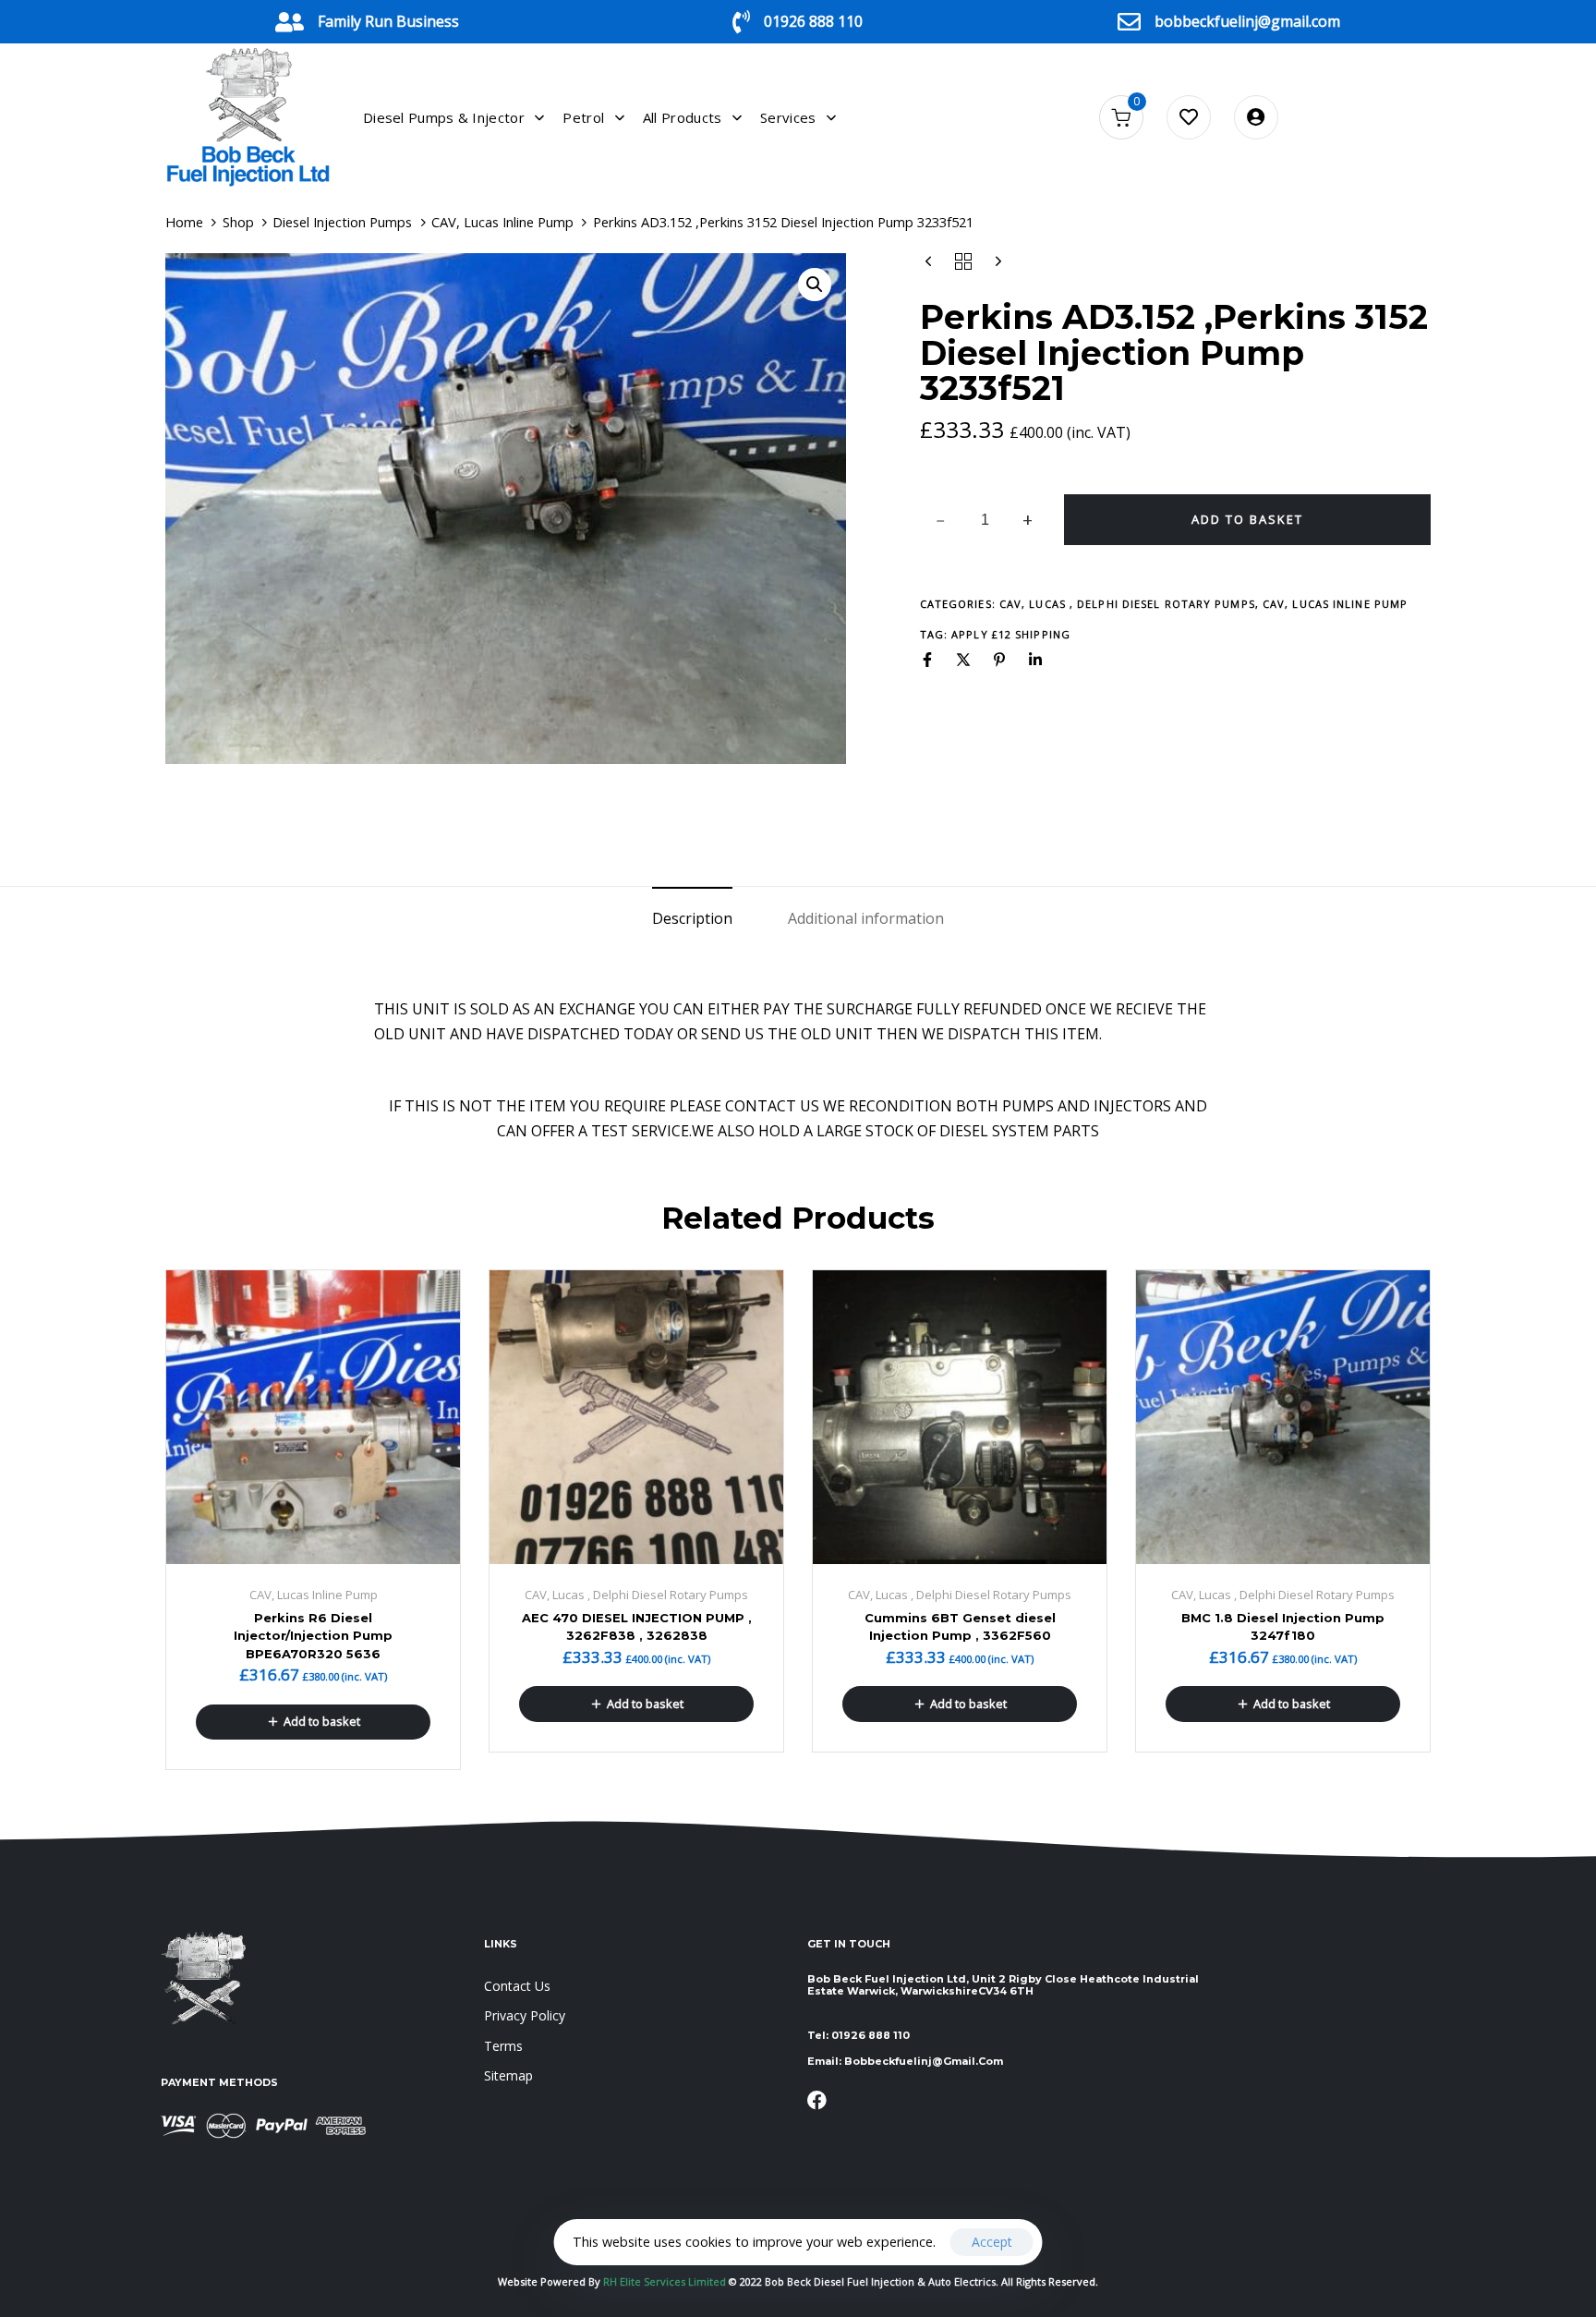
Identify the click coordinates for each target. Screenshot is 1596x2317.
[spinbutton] (985, 520)
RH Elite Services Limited (666, 2281)
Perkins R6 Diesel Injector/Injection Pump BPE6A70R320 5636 (313, 1636)
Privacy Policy (525, 2015)
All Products (683, 117)
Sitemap (508, 2075)
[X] (963, 660)
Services (788, 117)
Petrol (583, 117)
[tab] (692, 919)
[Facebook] (927, 660)
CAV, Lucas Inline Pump (502, 222)
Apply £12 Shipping (1011, 634)
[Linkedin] (1035, 660)
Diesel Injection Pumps (342, 222)
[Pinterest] (999, 660)
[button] (815, 285)
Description (692, 918)
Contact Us (517, 1986)
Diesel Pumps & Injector (444, 117)
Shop (238, 222)
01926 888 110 (813, 21)
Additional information (866, 918)
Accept (992, 2242)
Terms (503, 2046)
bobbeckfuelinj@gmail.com (1247, 21)
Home (184, 222)
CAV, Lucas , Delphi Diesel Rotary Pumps (1127, 604)
